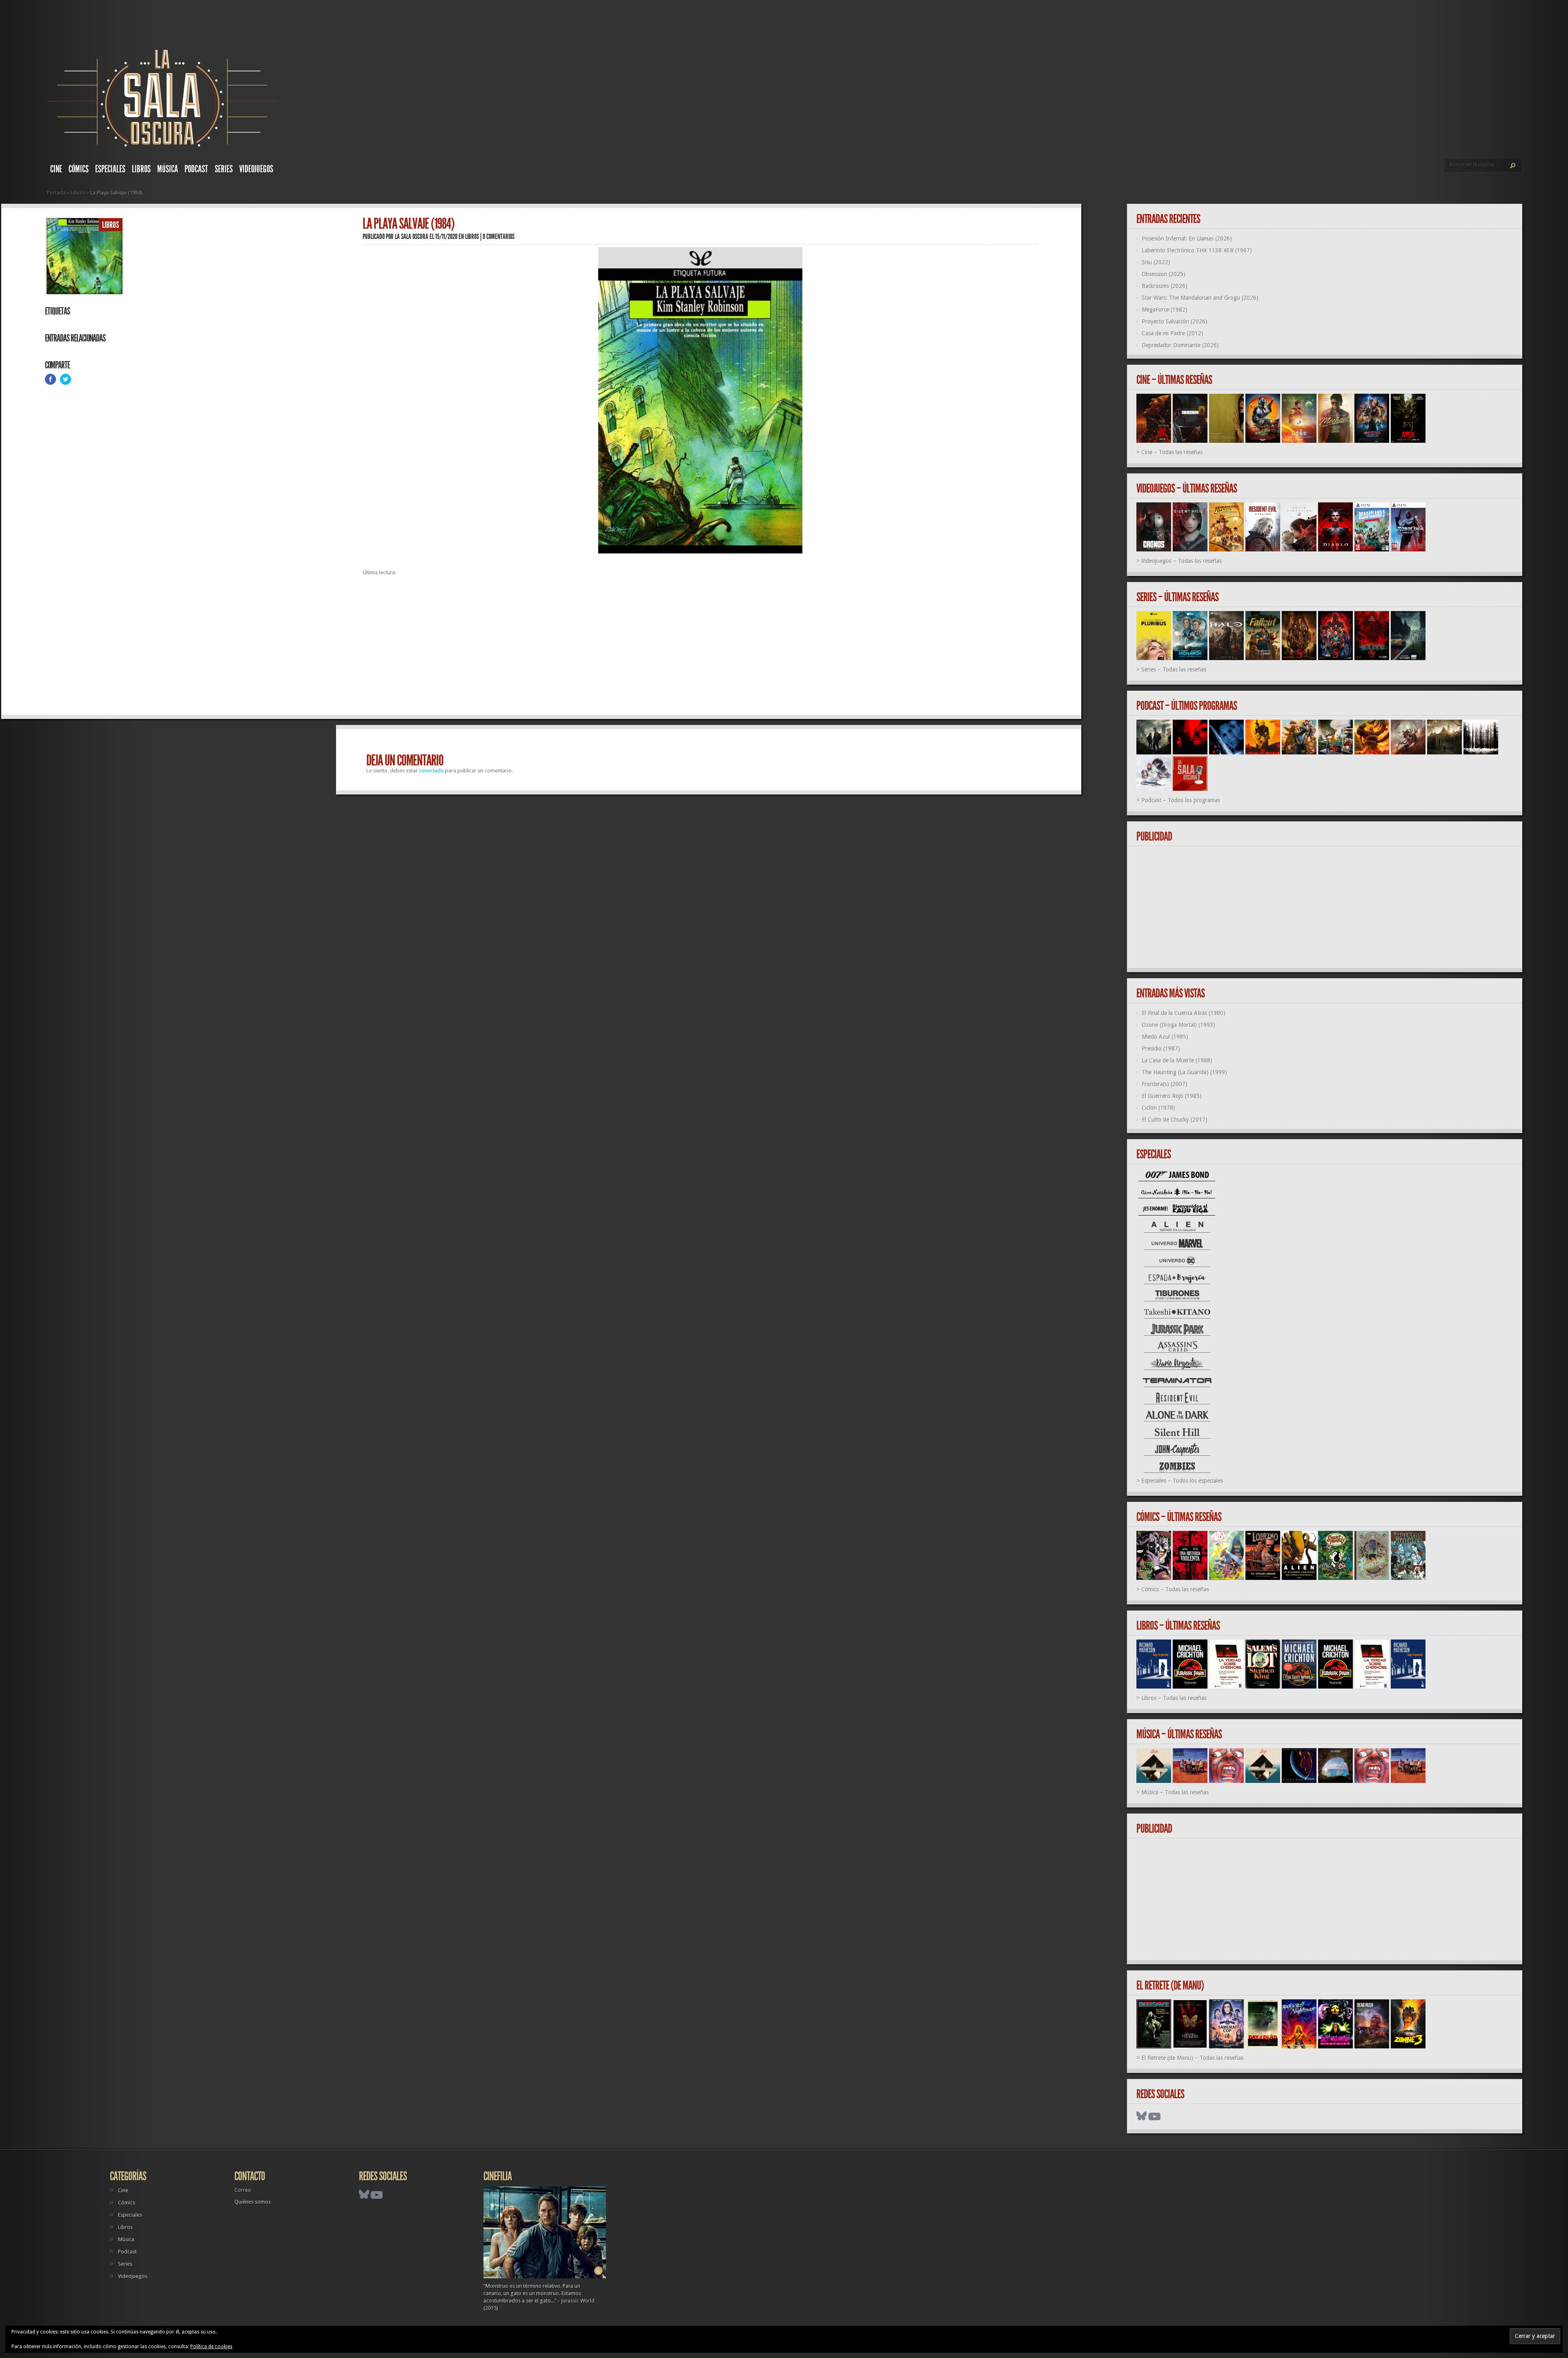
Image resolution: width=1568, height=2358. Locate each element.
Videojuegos (256, 169)
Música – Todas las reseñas (1175, 1792)
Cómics (79, 169)
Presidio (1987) (1161, 1048)
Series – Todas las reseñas (1174, 669)
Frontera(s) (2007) (1165, 1084)
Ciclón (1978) (1158, 1108)
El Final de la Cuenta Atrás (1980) (1184, 1013)
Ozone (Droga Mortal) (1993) (1178, 1025)
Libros (141, 169)
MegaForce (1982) (1165, 310)
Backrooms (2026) (1165, 286)
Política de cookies (211, 2347)
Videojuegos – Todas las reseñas (1182, 561)
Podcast (196, 169)
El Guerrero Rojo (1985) (1172, 1096)
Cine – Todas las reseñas (1172, 452)
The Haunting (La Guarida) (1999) (1184, 1072)
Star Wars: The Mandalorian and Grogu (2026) (1200, 298)
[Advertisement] (608, 649)
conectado (431, 771)
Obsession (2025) (1164, 274)
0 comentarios (499, 236)
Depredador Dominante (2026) (1180, 345)
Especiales (110, 169)
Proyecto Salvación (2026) (1175, 321)
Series (224, 169)
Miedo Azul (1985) (1165, 1037)
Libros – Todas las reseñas (1174, 1698)
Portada (56, 193)
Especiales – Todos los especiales (1182, 1481)
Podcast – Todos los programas (1181, 800)
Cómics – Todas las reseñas (1175, 1589)
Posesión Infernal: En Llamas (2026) (1187, 239)
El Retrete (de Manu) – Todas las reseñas (1192, 2058)
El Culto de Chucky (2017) (1175, 1120)
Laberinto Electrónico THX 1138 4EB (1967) (1197, 250)
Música (168, 169)
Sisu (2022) (1156, 262)
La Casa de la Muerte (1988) (1177, 1060)
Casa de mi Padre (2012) (1173, 333)
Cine (56, 169)
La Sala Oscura (412, 236)
